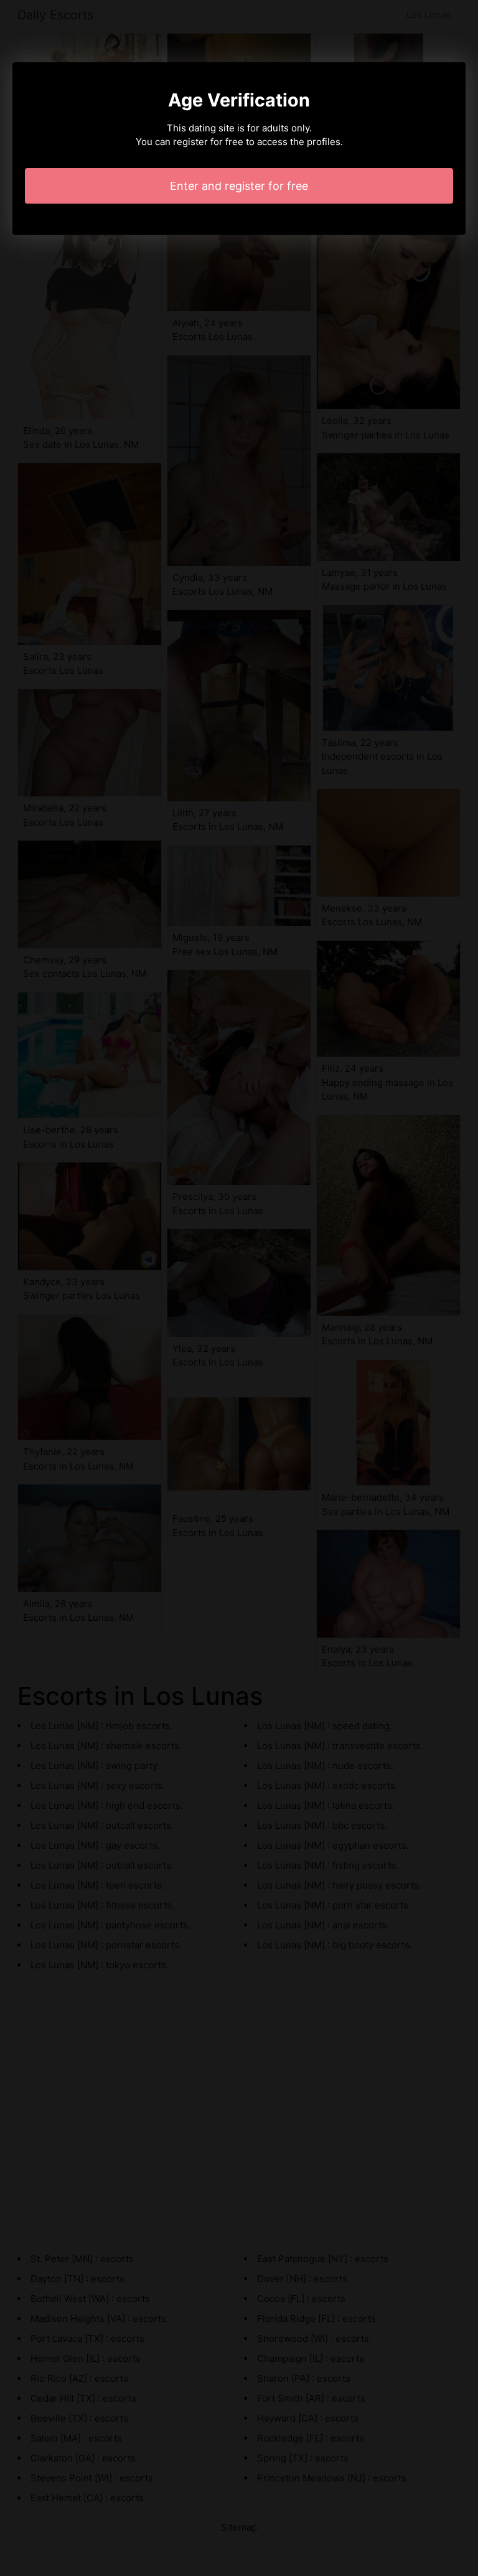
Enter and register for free (239, 186)
